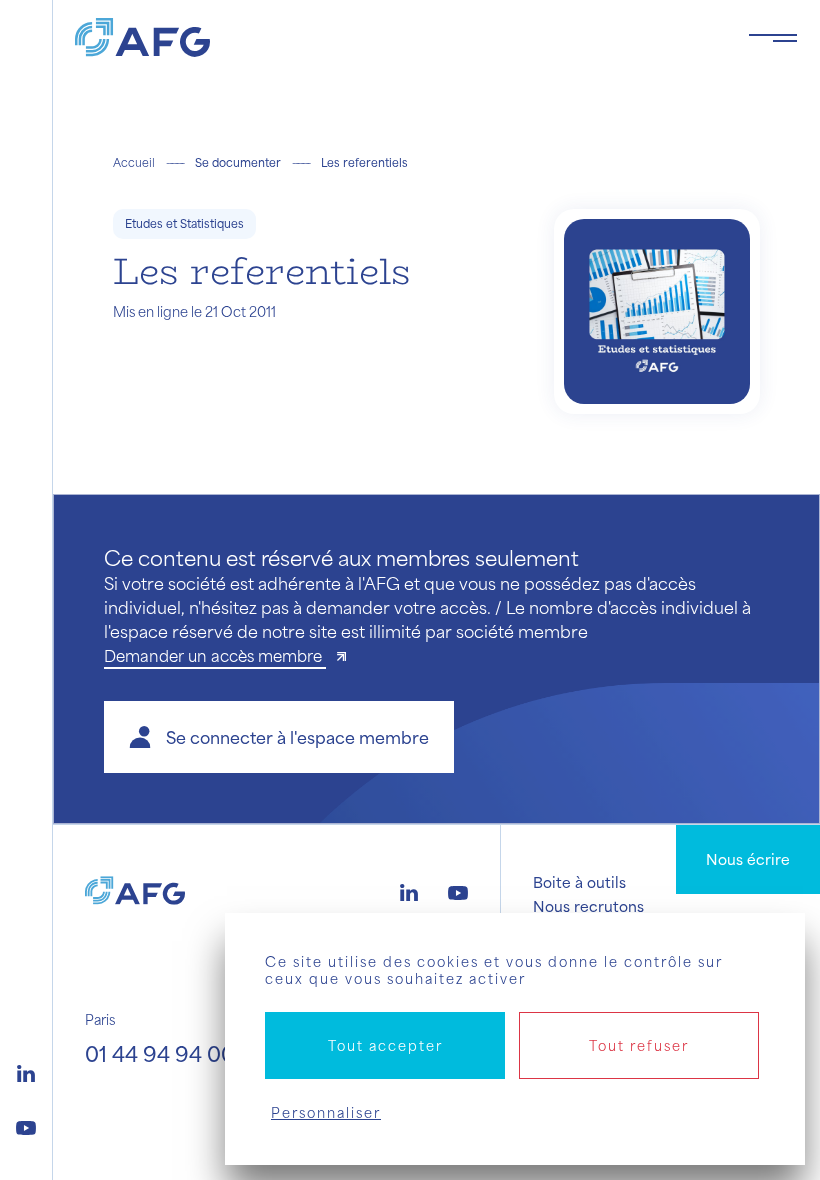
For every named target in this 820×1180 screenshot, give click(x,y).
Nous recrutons (588, 906)
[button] (279, 737)
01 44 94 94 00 (160, 1053)
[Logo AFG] (395, 37)
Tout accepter (385, 1045)
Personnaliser (326, 1112)
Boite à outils (579, 882)
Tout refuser (639, 1045)
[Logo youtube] (26, 1125)
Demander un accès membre (215, 655)
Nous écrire (748, 859)
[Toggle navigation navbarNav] (773, 38)
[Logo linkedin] (26, 1071)
